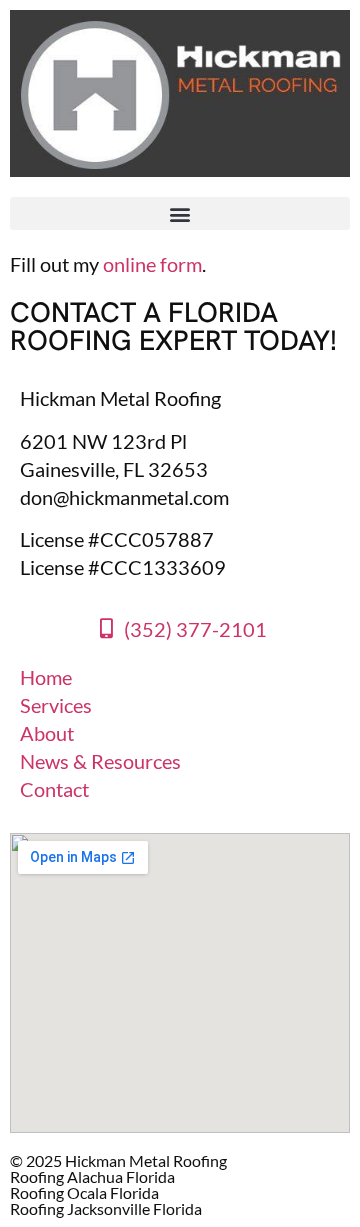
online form (152, 264)
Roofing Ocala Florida (84, 1192)
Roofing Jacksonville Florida (106, 1208)
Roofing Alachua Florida (92, 1176)
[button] (180, 213)
